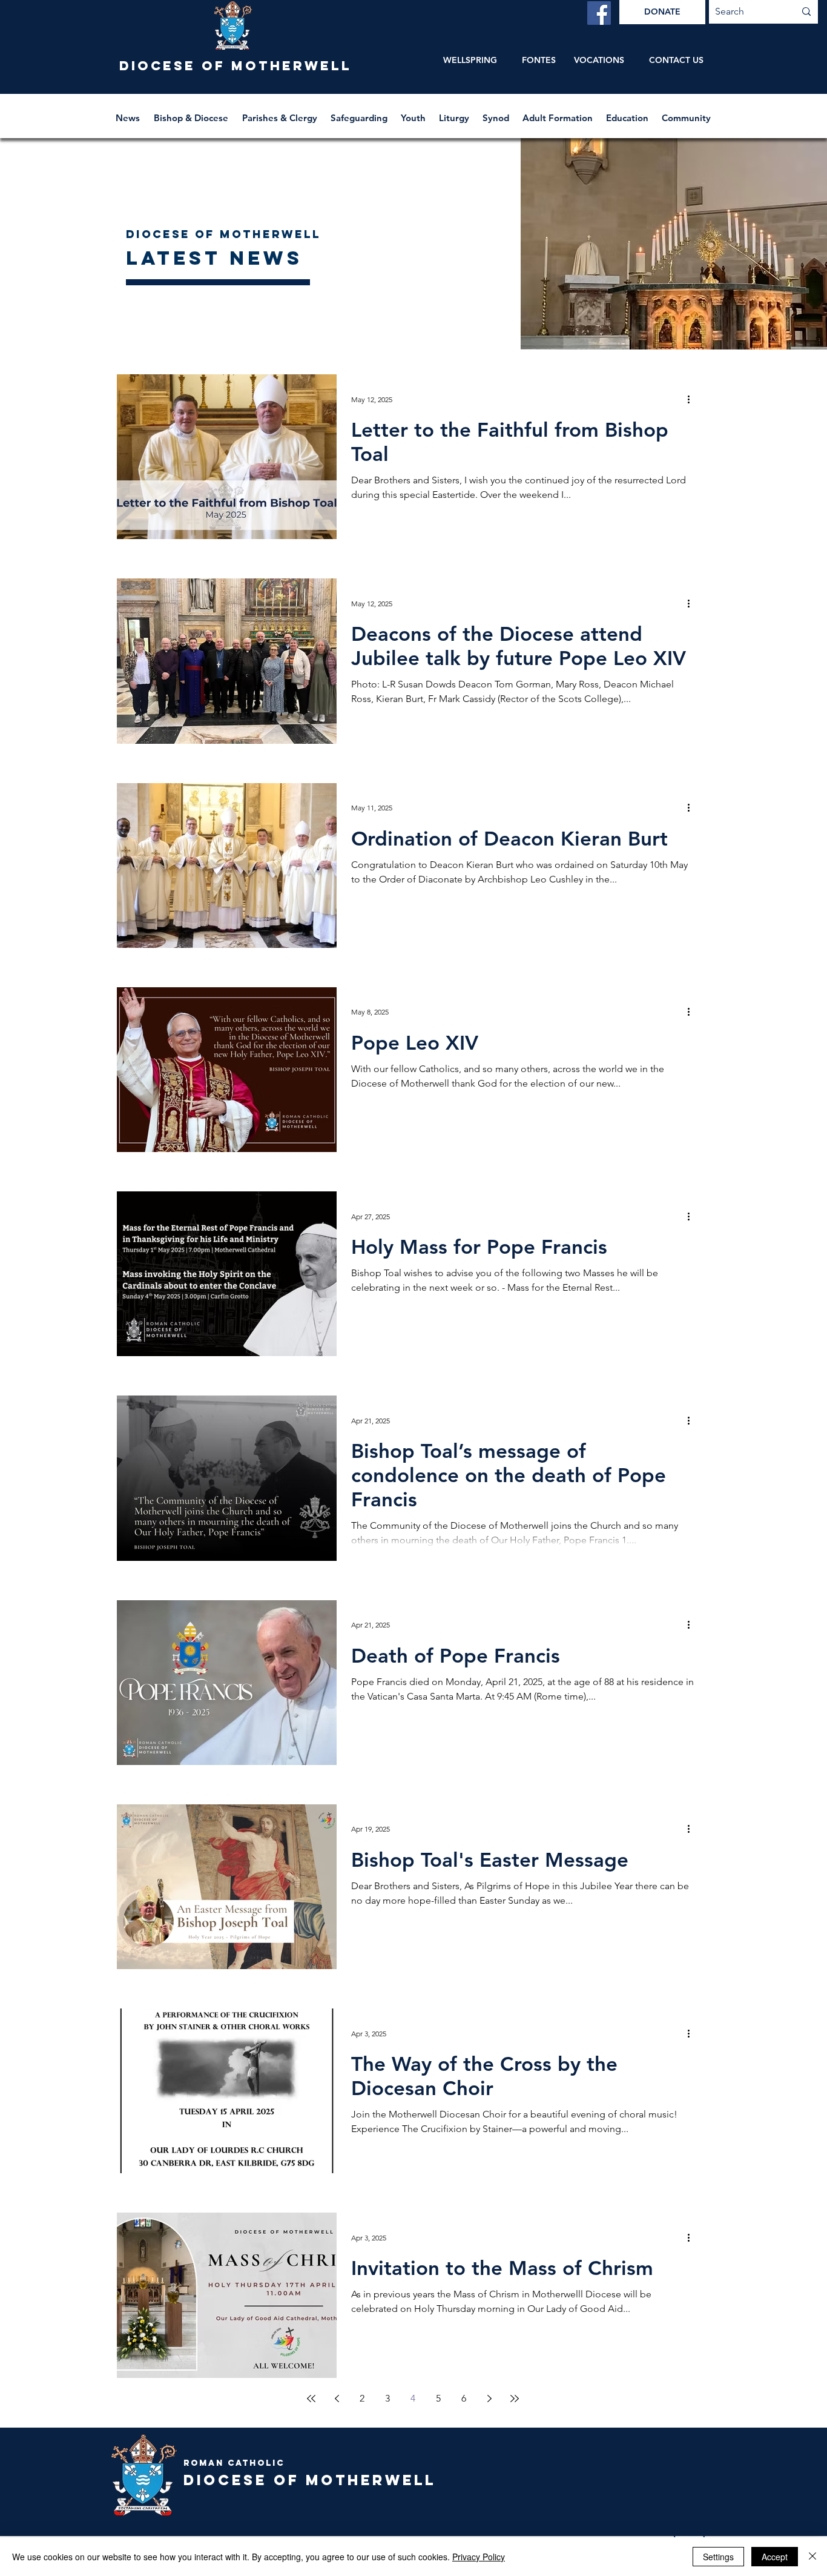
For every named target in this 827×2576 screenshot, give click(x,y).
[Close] (812, 2557)
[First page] (311, 2399)
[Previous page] (337, 2399)
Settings (718, 2557)
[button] (192, 112)
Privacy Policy (479, 2557)
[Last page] (515, 2399)
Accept (775, 2557)
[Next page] (489, 2399)
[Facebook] (599, 13)
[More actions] (693, 399)
